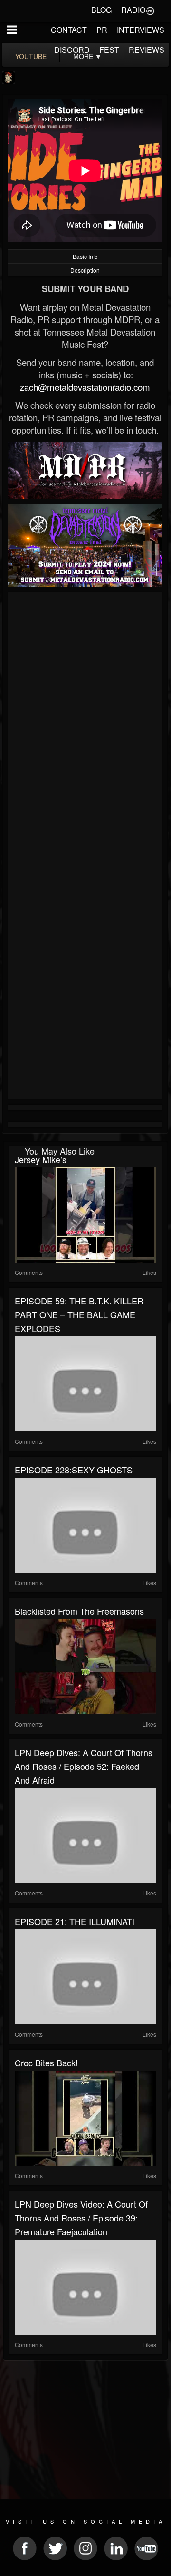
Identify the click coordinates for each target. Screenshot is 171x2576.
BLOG (101, 10)
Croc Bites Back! (46, 2063)
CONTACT (69, 30)
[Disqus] (85, 722)
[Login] (150, 10)
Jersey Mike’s (41, 1159)
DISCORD (72, 50)
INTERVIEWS (141, 30)
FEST (109, 50)
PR (102, 30)
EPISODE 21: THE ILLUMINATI (75, 1921)
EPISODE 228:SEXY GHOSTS (74, 1470)
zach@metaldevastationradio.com (85, 387)
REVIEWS (147, 50)
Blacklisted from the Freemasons (79, 1611)
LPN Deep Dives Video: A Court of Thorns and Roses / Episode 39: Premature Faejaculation (81, 2218)
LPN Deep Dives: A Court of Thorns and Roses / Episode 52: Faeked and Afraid (84, 1766)
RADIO (133, 10)
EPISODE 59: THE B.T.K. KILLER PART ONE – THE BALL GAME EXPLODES (79, 1314)
